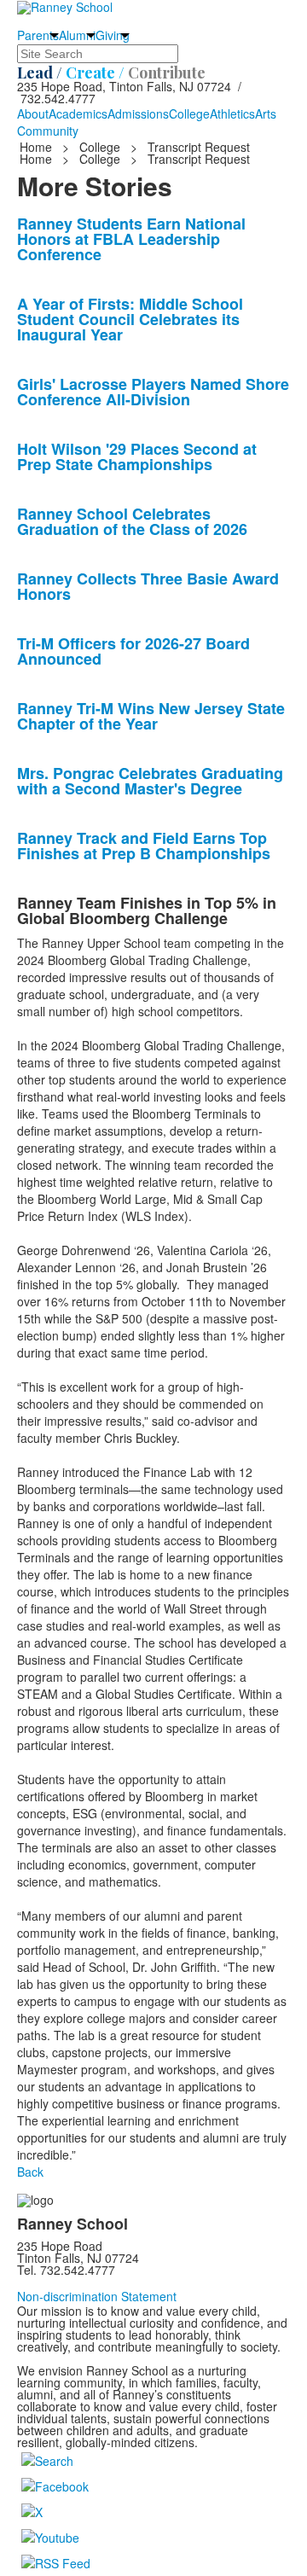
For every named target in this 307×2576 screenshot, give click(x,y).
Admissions (138, 113)
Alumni (77, 35)
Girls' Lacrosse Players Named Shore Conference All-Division (153, 392)
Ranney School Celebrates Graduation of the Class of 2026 (132, 521)
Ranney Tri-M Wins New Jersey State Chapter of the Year (151, 716)
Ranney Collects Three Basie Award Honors (148, 586)
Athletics (232, 113)
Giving (113, 35)
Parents (38, 35)
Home (38, 147)
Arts (266, 113)
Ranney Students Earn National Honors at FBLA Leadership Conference (131, 239)
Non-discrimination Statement (97, 2296)
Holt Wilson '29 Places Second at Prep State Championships (137, 456)
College (189, 113)
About (33, 113)
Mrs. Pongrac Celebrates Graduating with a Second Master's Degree (150, 781)
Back (30, 2172)
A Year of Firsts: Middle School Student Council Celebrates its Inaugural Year (130, 319)
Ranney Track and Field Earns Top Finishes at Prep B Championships (144, 846)
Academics (78, 113)
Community (48, 131)
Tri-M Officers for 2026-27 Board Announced (133, 651)
